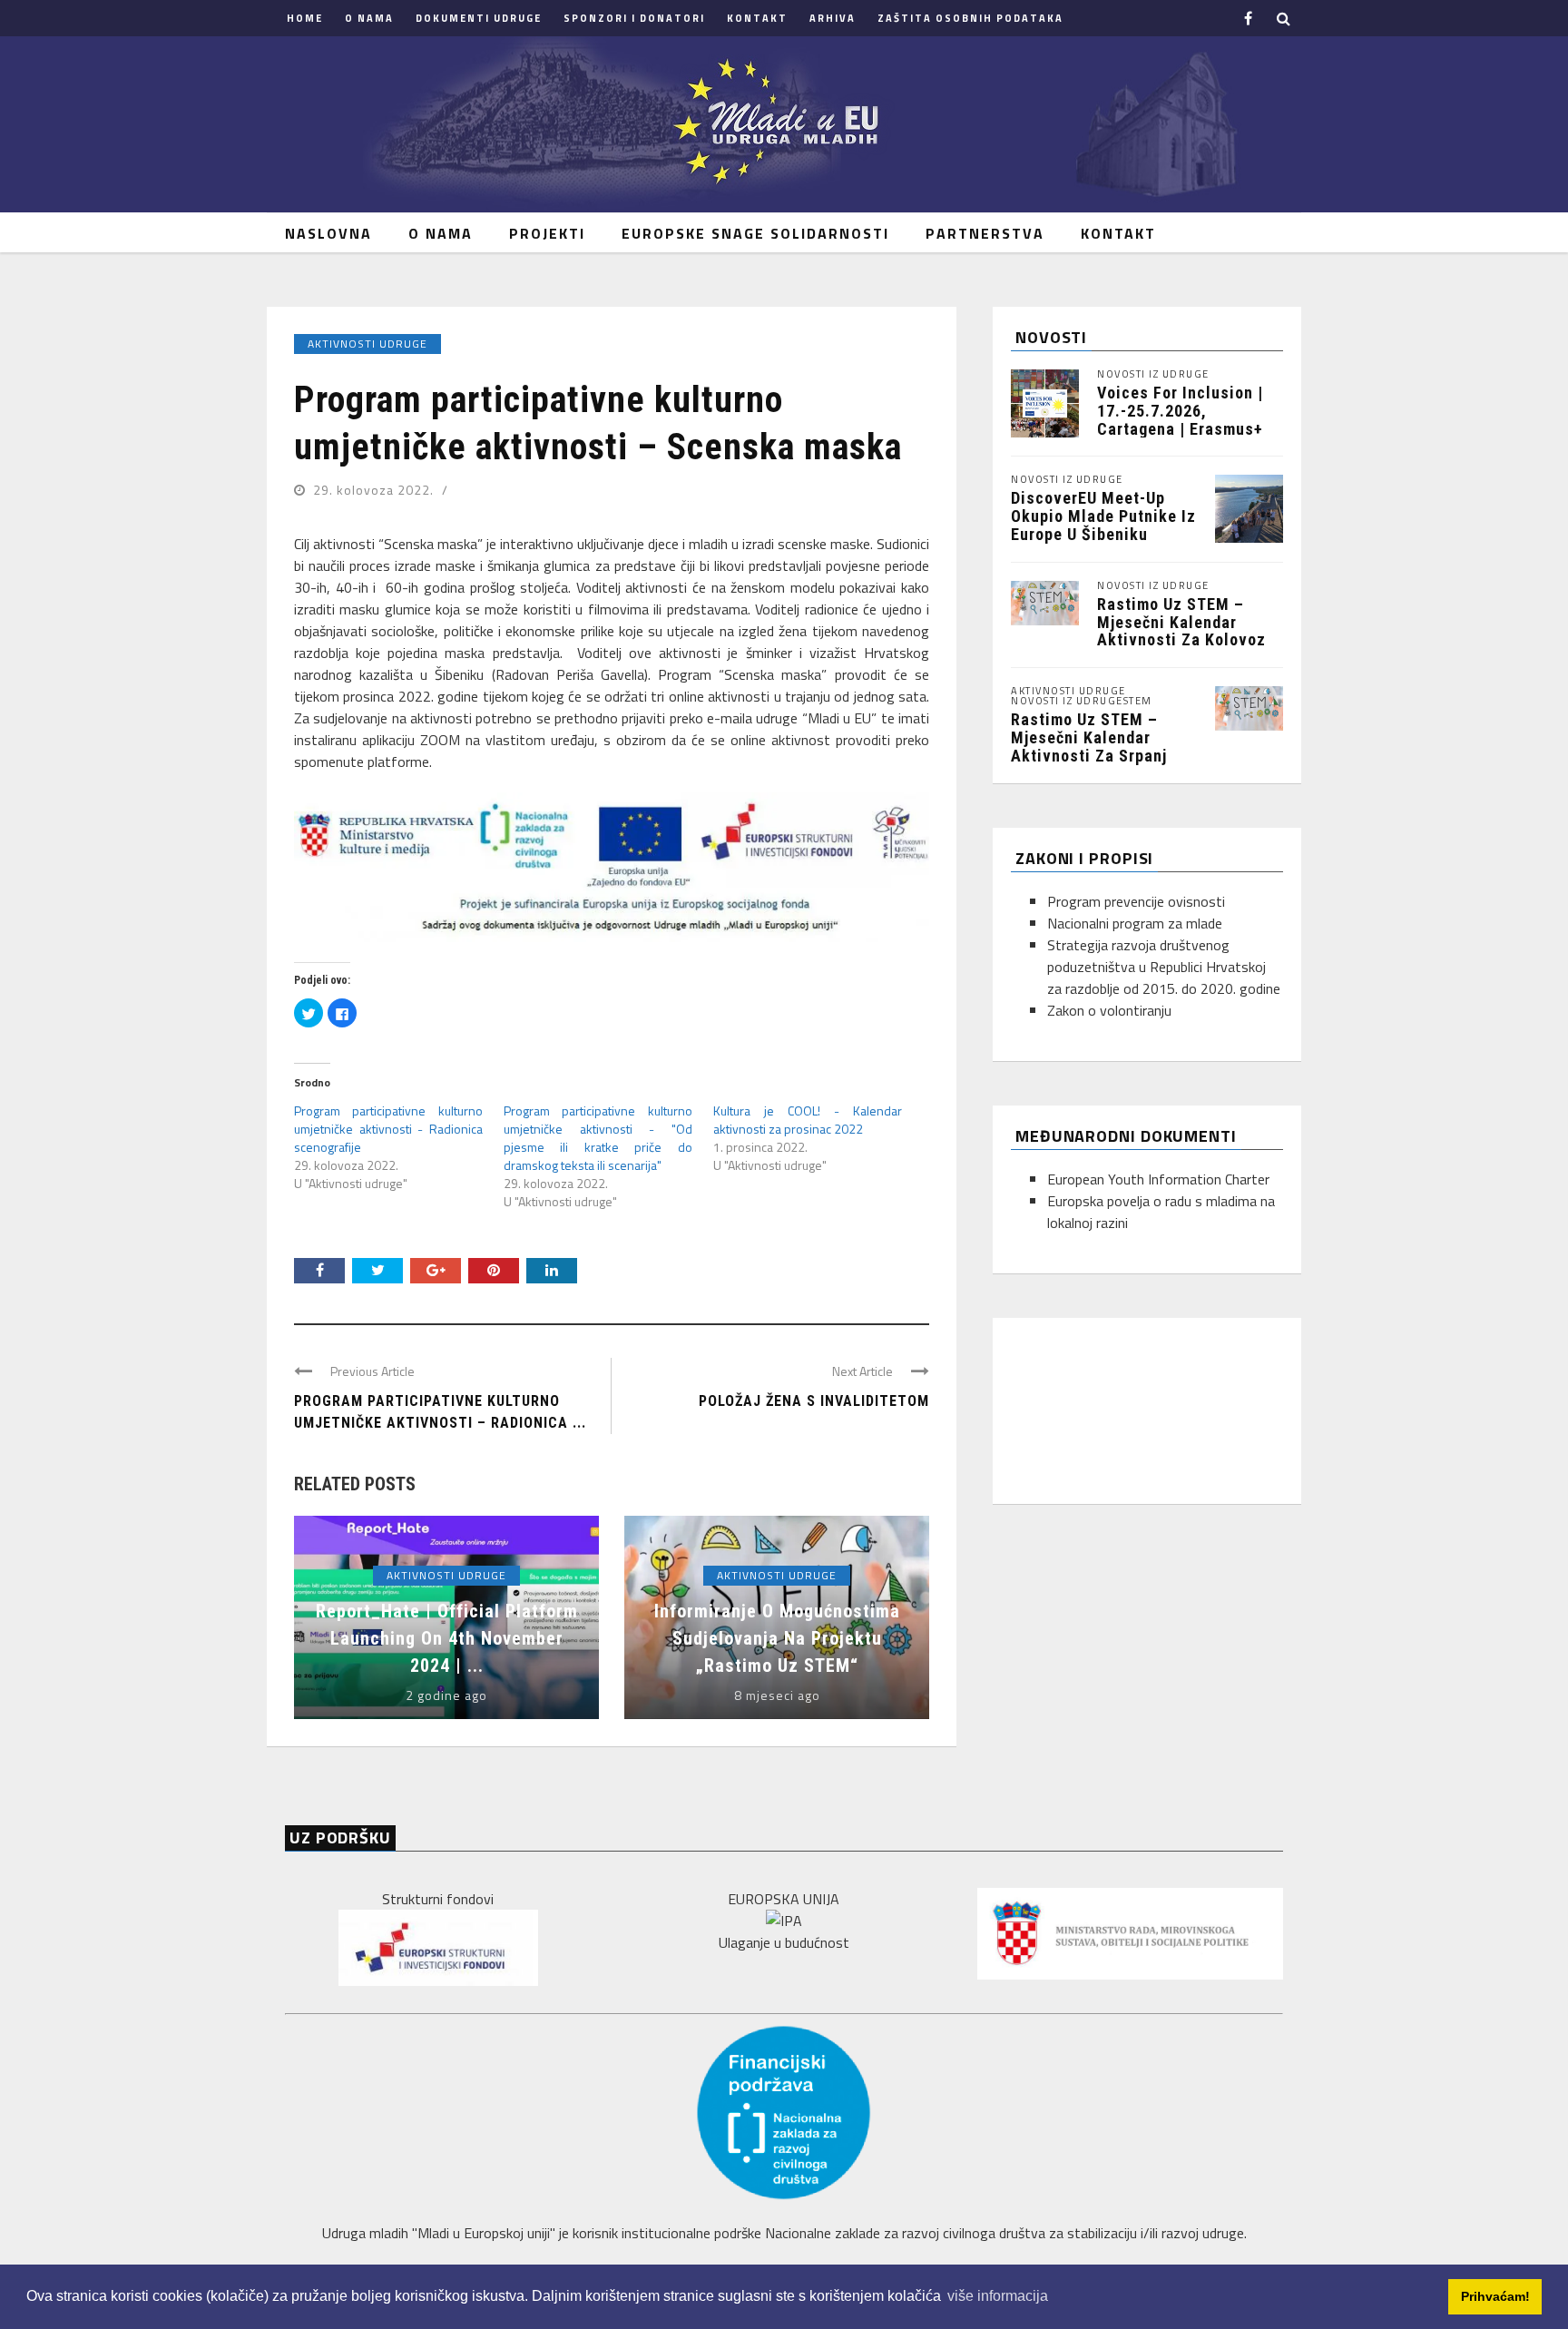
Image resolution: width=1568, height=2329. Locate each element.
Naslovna (328, 233)
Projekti (547, 233)
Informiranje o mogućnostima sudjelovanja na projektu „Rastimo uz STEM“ (777, 1638)
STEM (1138, 701)
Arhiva (833, 18)
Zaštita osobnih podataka (970, 18)
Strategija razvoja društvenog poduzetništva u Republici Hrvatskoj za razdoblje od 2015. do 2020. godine (1164, 967)
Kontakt (757, 18)
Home (305, 18)
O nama (369, 18)
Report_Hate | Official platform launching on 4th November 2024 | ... (447, 1638)
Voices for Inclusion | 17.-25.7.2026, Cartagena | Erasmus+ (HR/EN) (1180, 419)
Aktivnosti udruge (367, 344)
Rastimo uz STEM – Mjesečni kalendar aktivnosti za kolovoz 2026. (1181, 631)
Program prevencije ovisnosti (1136, 901)
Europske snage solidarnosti (755, 233)
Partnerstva (985, 233)
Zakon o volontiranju (1109, 1010)
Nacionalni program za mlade (1135, 923)
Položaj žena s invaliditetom (814, 1401)
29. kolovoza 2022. (375, 490)
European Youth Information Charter (1158, 1179)
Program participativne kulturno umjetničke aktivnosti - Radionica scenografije (388, 1129)
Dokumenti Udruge (479, 18)
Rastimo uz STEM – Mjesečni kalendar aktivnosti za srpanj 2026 (1089, 746)
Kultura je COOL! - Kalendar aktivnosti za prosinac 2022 (808, 1120)
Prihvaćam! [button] (1495, 2296)
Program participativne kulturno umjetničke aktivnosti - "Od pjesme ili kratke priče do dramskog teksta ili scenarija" (598, 1138)
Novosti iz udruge (1153, 374)
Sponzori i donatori (634, 18)
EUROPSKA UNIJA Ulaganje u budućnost (784, 1921)
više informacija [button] (998, 2296)
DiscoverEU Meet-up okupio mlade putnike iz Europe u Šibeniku (1103, 516)
